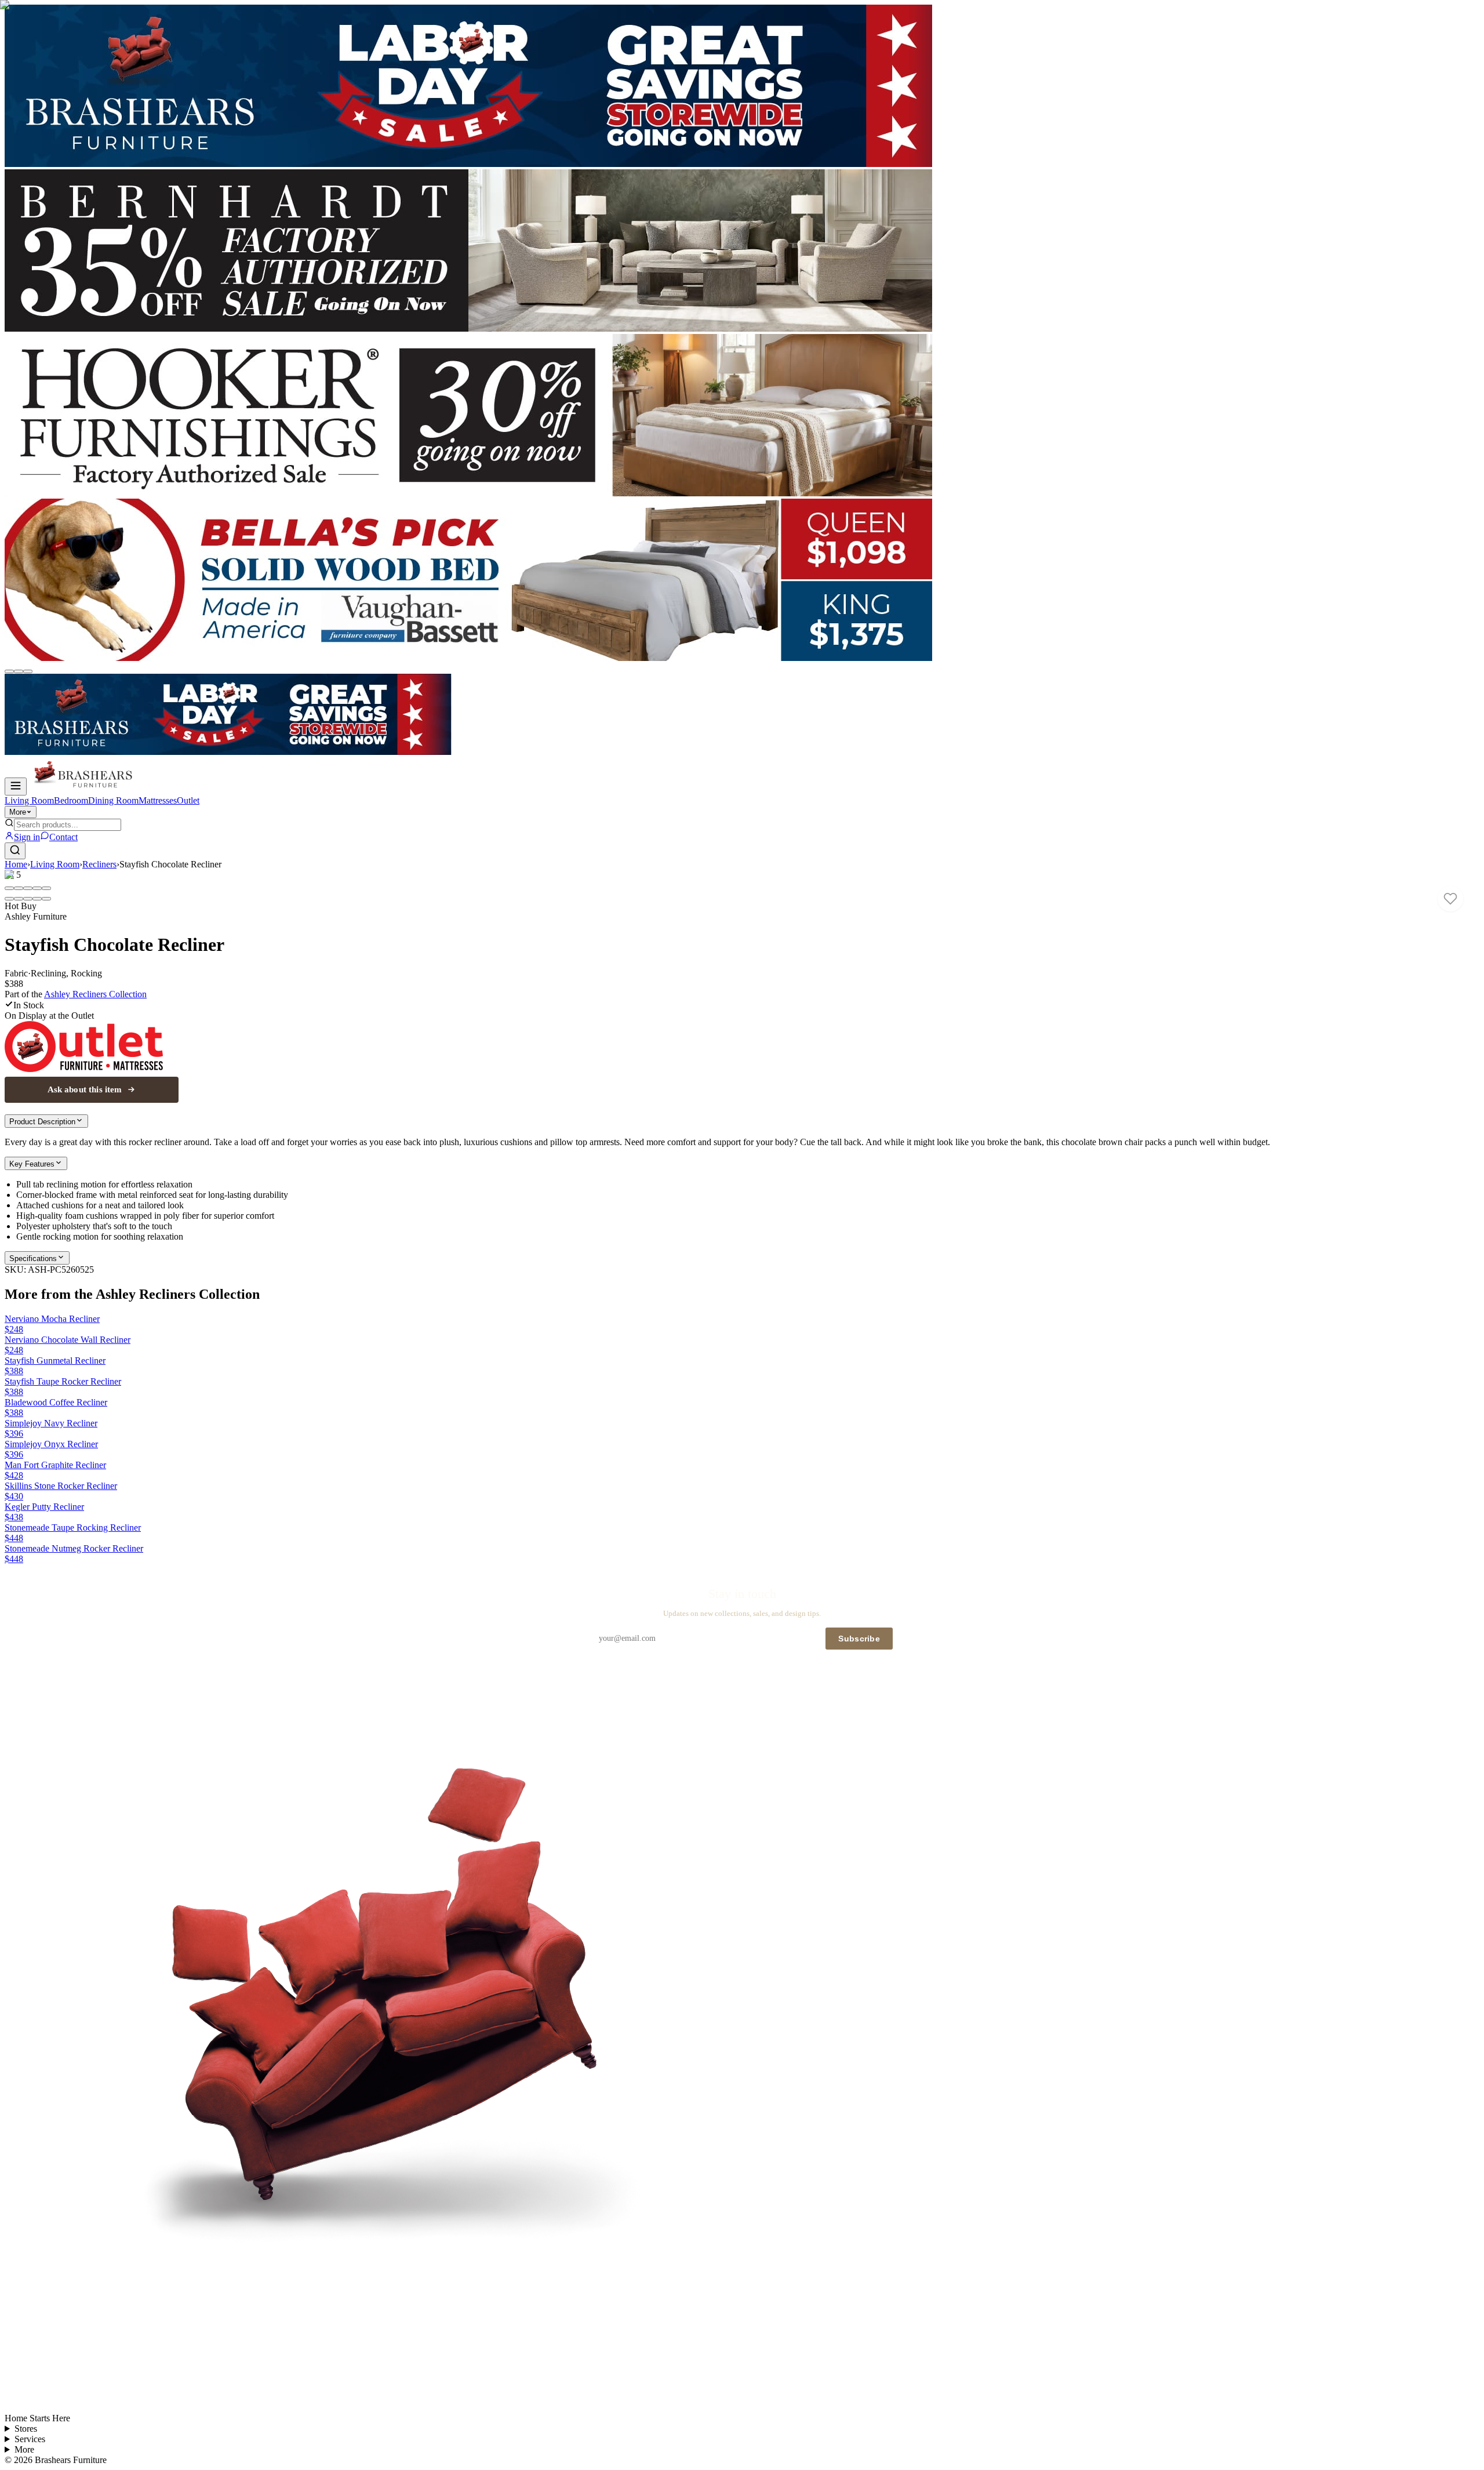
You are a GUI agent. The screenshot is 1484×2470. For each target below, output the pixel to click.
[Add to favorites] (1450, 899)
